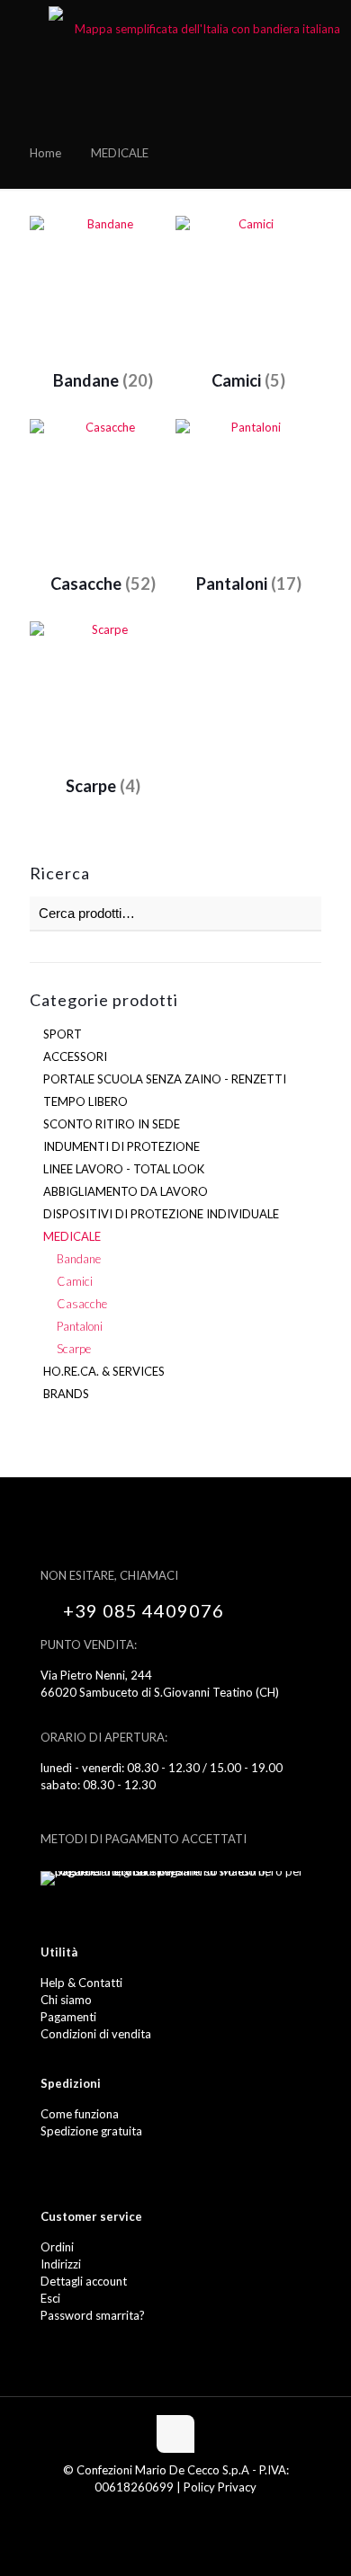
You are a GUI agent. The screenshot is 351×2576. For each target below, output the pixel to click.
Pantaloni (80, 1326)
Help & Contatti (81, 1983)
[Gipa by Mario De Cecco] (200, 27)
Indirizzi (61, 2264)
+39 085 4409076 (144, 1610)
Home (45, 153)
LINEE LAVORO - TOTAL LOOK (124, 1169)
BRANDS (66, 1394)
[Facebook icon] (166, 2512)
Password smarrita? (93, 2315)
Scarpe (74, 1349)
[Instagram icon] (185, 2512)
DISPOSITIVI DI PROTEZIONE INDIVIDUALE (161, 1214)
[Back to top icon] (175, 2434)
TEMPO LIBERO (85, 1101)
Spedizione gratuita (91, 2131)
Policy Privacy (220, 2487)
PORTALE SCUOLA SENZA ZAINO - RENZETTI (165, 1079)
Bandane (79, 1259)
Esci (50, 2298)
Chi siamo (66, 2000)
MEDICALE (72, 1236)
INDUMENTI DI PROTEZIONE (121, 1146)
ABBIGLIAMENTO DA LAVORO (126, 1191)
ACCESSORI (75, 1056)
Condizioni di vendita (96, 2034)
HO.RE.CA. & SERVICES (104, 1371)
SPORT (63, 1034)
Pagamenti (68, 2017)
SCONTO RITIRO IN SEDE (112, 1124)
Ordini (57, 2247)
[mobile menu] (24, 27)
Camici (75, 1281)
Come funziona (80, 2114)
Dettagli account (84, 2281)
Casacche (82, 1304)
